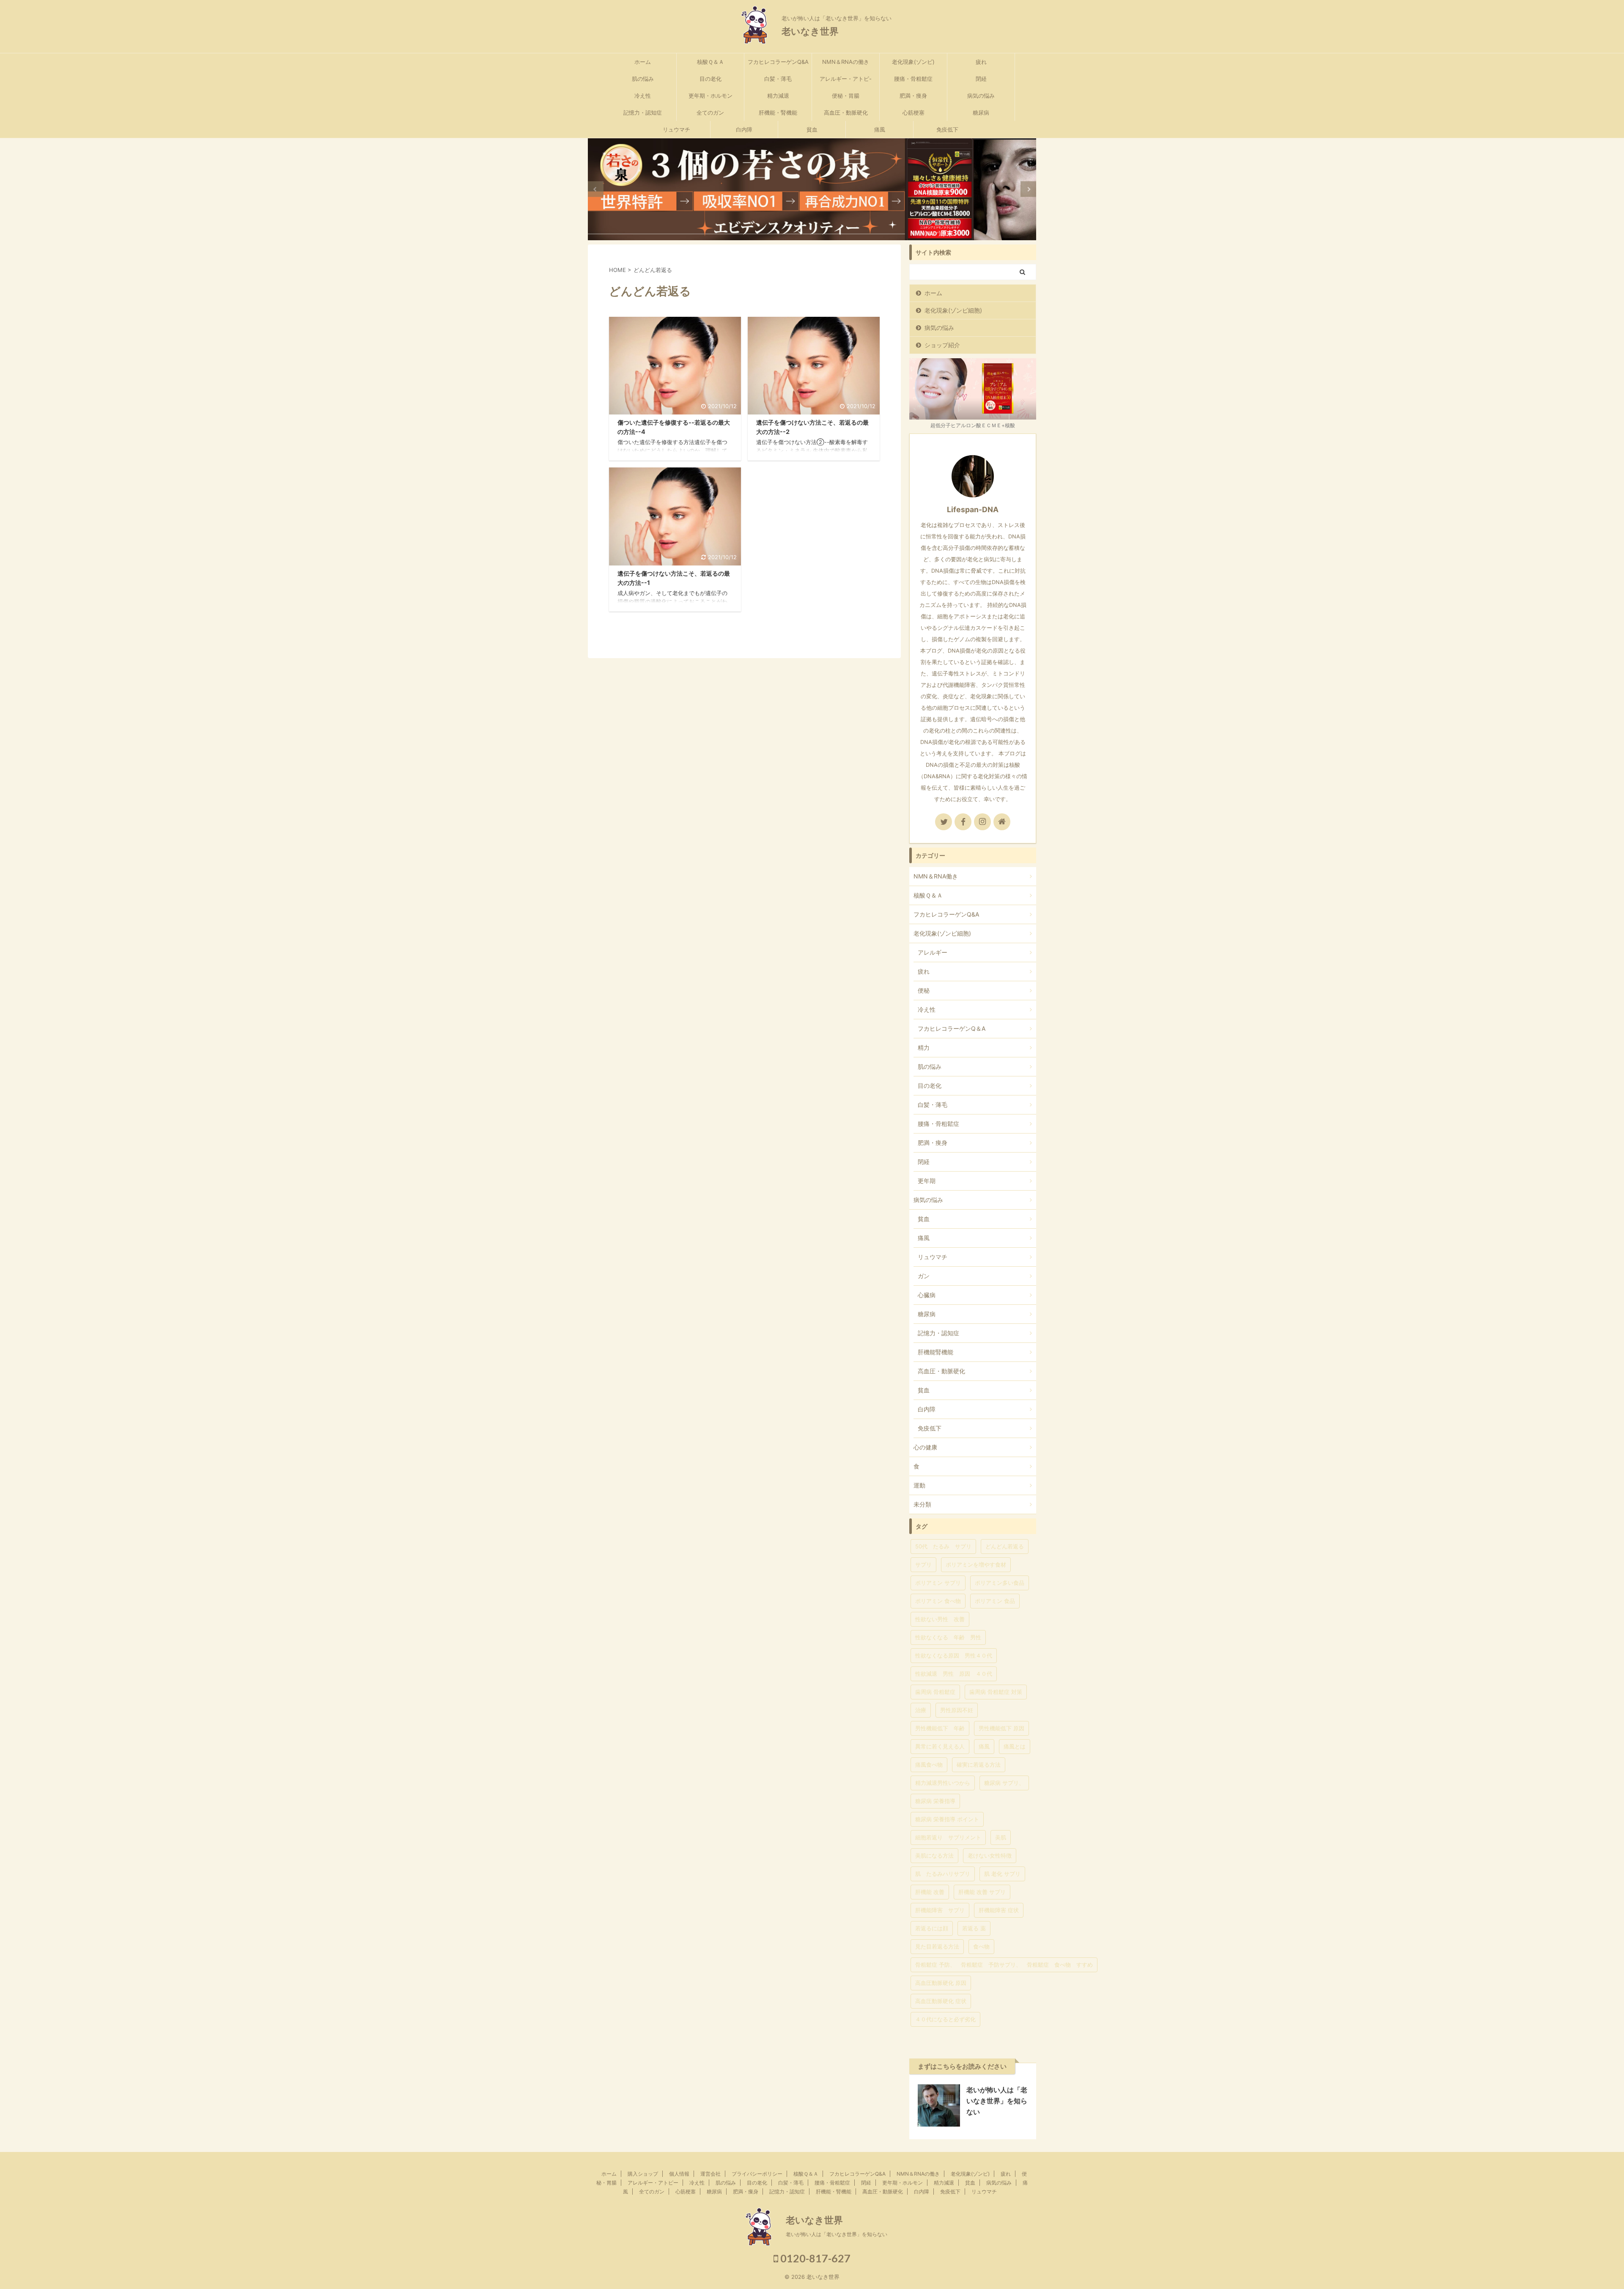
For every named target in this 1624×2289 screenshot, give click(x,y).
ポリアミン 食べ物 (938, 1601)
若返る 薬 (974, 1928)
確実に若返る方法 (979, 1765)
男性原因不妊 (957, 1710)
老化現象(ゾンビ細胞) (953, 310)
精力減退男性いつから (943, 1783)
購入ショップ (643, 2174)
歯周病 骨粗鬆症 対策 (996, 1692)
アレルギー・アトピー (653, 2183)
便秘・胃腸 (846, 96)
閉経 (981, 79)
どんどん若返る (1005, 1546)
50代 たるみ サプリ (943, 1546)
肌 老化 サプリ (1002, 1874)
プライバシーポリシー (757, 2174)
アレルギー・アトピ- (846, 79)
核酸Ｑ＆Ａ (710, 62)
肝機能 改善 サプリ (982, 1892)
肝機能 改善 (930, 1892)
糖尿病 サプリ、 (1004, 1783)
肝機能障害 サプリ (940, 1910)
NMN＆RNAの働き (846, 62)
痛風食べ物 (929, 1765)
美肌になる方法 (934, 1855)
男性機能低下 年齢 (940, 1728)
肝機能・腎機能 (778, 113)
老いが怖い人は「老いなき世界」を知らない (997, 2101)
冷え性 (643, 96)
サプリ (923, 1564)
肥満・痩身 (913, 96)
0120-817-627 (814, 2258)
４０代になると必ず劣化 (945, 2019)
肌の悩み (643, 79)
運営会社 (710, 2174)
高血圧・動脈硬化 (846, 113)
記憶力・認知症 (643, 113)
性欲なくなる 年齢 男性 (948, 1637)
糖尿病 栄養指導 (935, 1801)
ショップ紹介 (942, 345)
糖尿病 (981, 113)
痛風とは (1015, 1746)
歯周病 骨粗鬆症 (935, 1692)
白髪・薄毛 (778, 79)
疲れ (981, 62)
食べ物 (981, 1946)
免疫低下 (947, 129)
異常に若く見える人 (940, 1746)
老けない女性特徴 (990, 1855)
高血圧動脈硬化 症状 (941, 2001)
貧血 (812, 129)
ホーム (643, 62)
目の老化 (710, 79)
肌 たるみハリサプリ (943, 1874)
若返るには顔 (932, 1928)
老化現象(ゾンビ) (913, 62)
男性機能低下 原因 (1001, 1728)
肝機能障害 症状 (999, 1910)
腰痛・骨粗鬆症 (913, 79)
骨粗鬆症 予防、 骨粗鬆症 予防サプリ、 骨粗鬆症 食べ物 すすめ (1004, 1965)
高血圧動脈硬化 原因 (941, 1983)
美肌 (1001, 1837)
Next (1028, 189)
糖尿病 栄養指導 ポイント (947, 1819)
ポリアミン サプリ (938, 1583)
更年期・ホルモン (710, 96)
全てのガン (710, 113)
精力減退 (778, 96)
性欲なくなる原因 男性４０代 (954, 1655)
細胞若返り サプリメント (948, 1837)
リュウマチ (676, 129)
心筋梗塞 (913, 113)
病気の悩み (981, 96)
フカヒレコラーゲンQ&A (778, 62)
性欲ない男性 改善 (940, 1619)
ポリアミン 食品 (995, 1601)
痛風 (880, 129)
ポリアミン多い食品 (1000, 1583)
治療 (921, 1710)
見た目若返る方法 (937, 1946)
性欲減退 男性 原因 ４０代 (954, 1674)
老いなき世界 (810, 31)
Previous (596, 189)
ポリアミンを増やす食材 (976, 1564)
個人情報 (679, 2174)
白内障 (744, 129)
